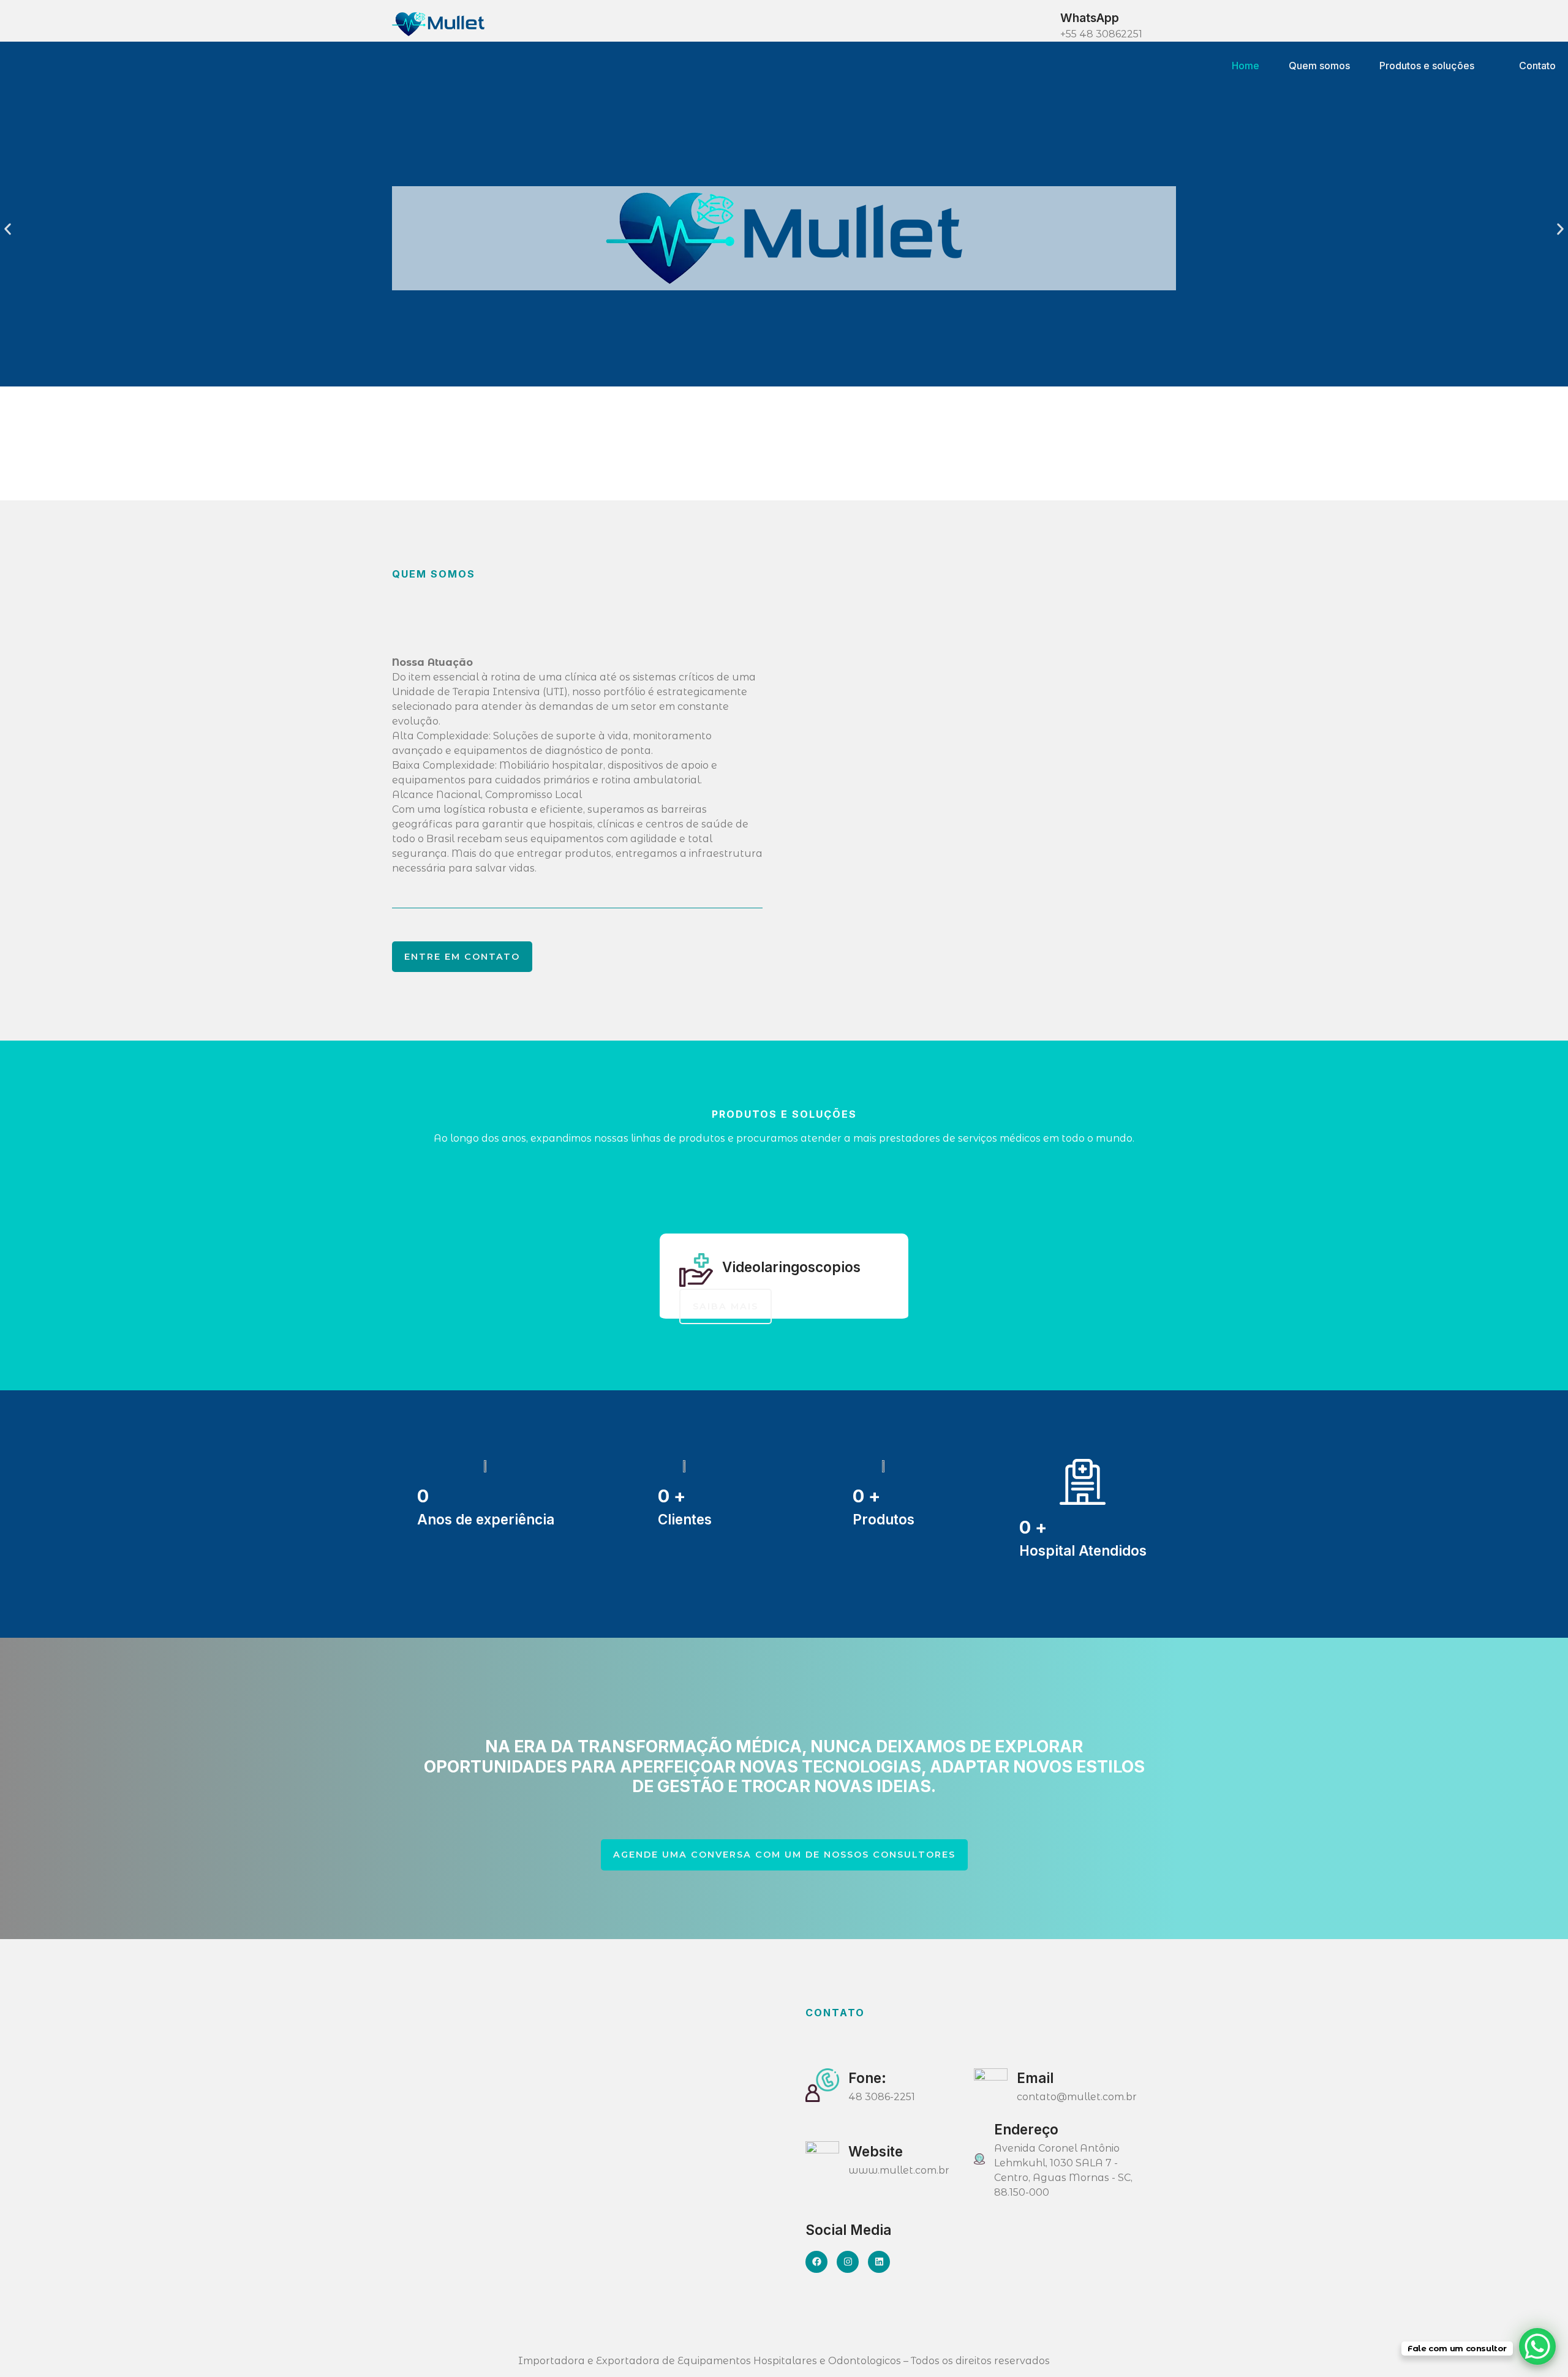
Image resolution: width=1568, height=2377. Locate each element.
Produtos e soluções (1427, 66)
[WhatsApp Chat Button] (1537, 2346)
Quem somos (1319, 66)
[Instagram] (848, 2262)
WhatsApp (1090, 18)
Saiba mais (726, 1306)
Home (1246, 66)
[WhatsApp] (1040, 24)
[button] (8, 229)
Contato (1537, 66)
